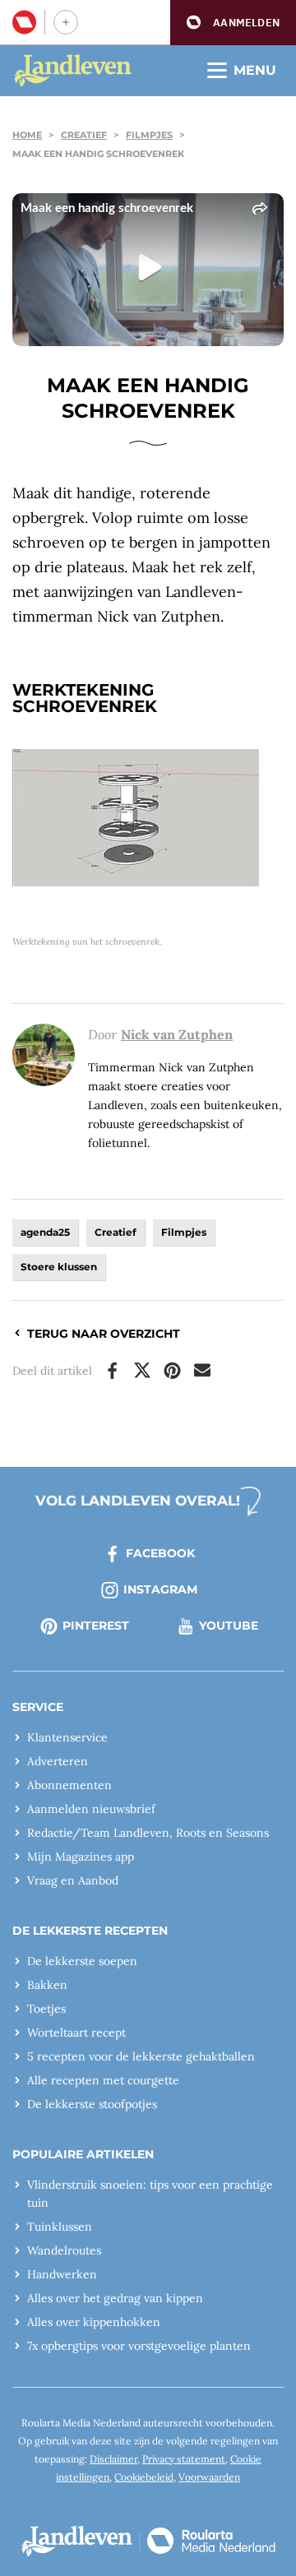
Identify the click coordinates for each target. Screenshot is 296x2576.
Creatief (84, 135)
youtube (229, 1626)
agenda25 (45, 1232)
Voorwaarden (209, 2477)
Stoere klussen (59, 1267)
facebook (160, 1553)
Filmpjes (149, 135)
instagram (160, 1589)
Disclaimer (113, 2459)
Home (27, 135)
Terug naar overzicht (104, 1334)
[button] (233, 23)
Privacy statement (184, 2459)
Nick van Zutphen (177, 1034)
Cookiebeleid (144, 2477)
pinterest (96, 1626)
